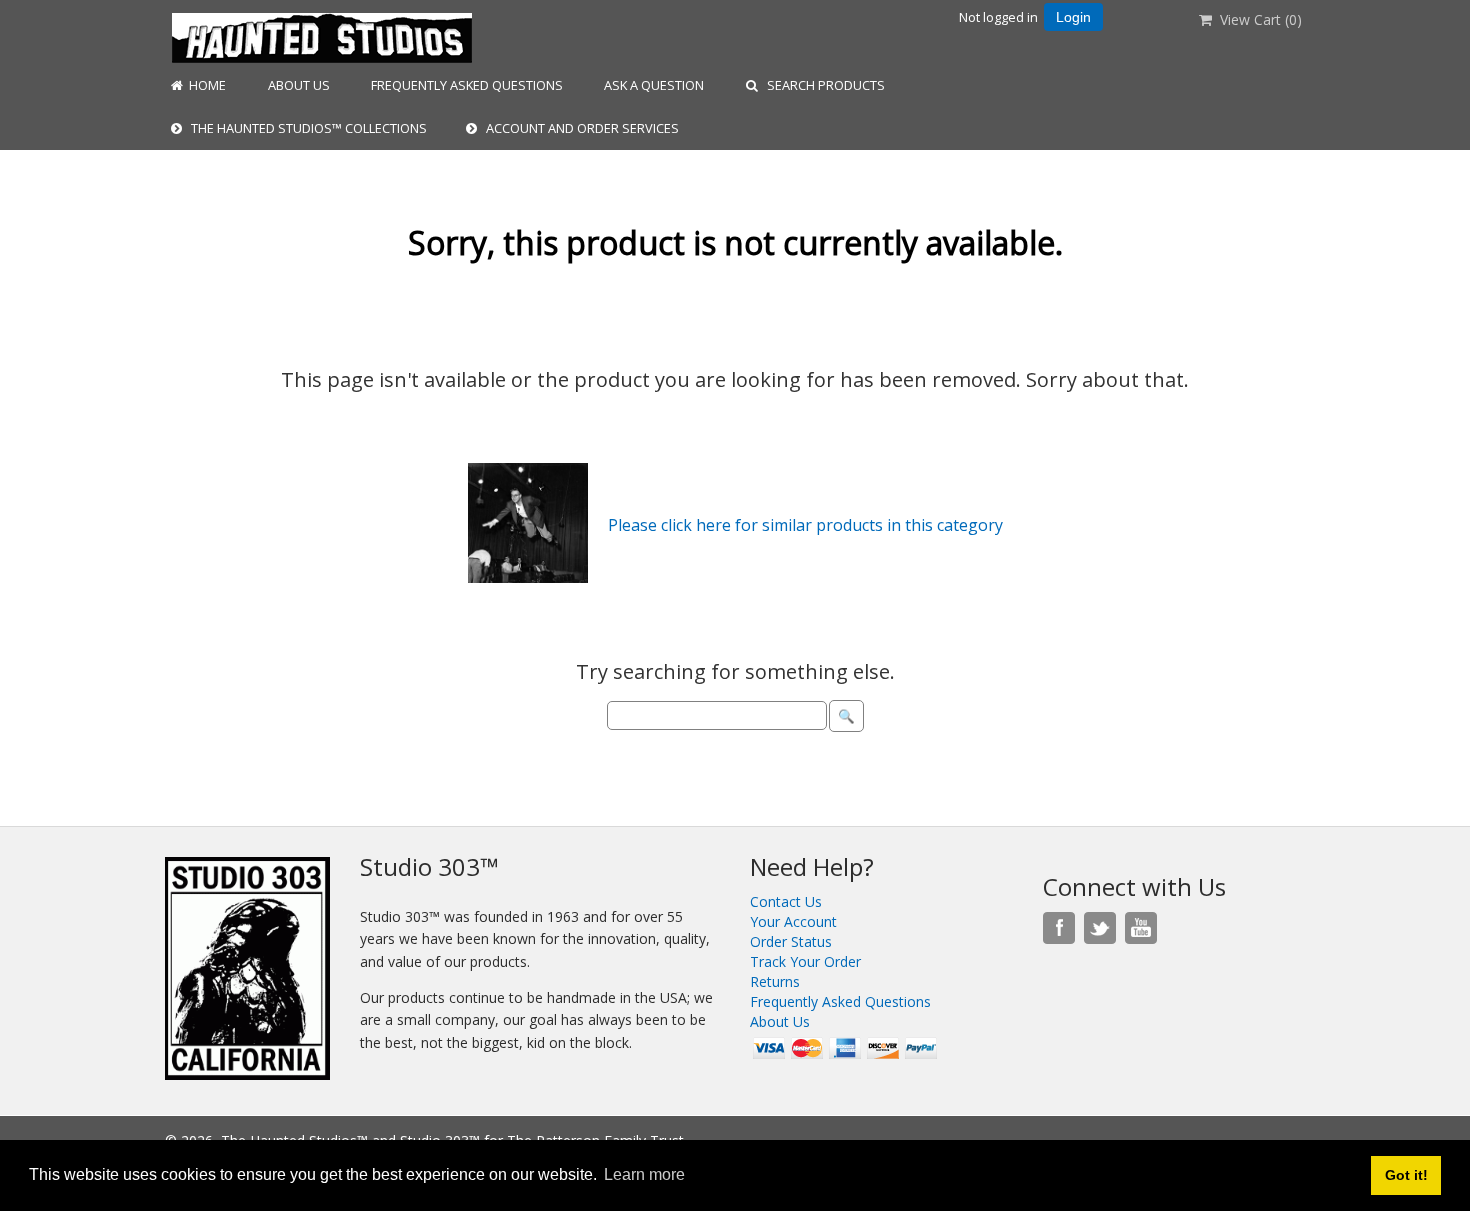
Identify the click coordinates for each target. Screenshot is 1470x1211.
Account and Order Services (578, 128)
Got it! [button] (1406, 1175)
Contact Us (786, 901)
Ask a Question (652, 85)
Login (1073, 17)
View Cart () (1257, 19)
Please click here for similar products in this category (805, 525)
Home (204, 85)
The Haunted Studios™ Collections (304, 128)
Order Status (791, 941)
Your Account (793, 921)
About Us (297, 85)
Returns (775, 981)
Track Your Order (805, 961)
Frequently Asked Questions (465, 85)
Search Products (821, 85)
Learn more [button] (644, 1174)
